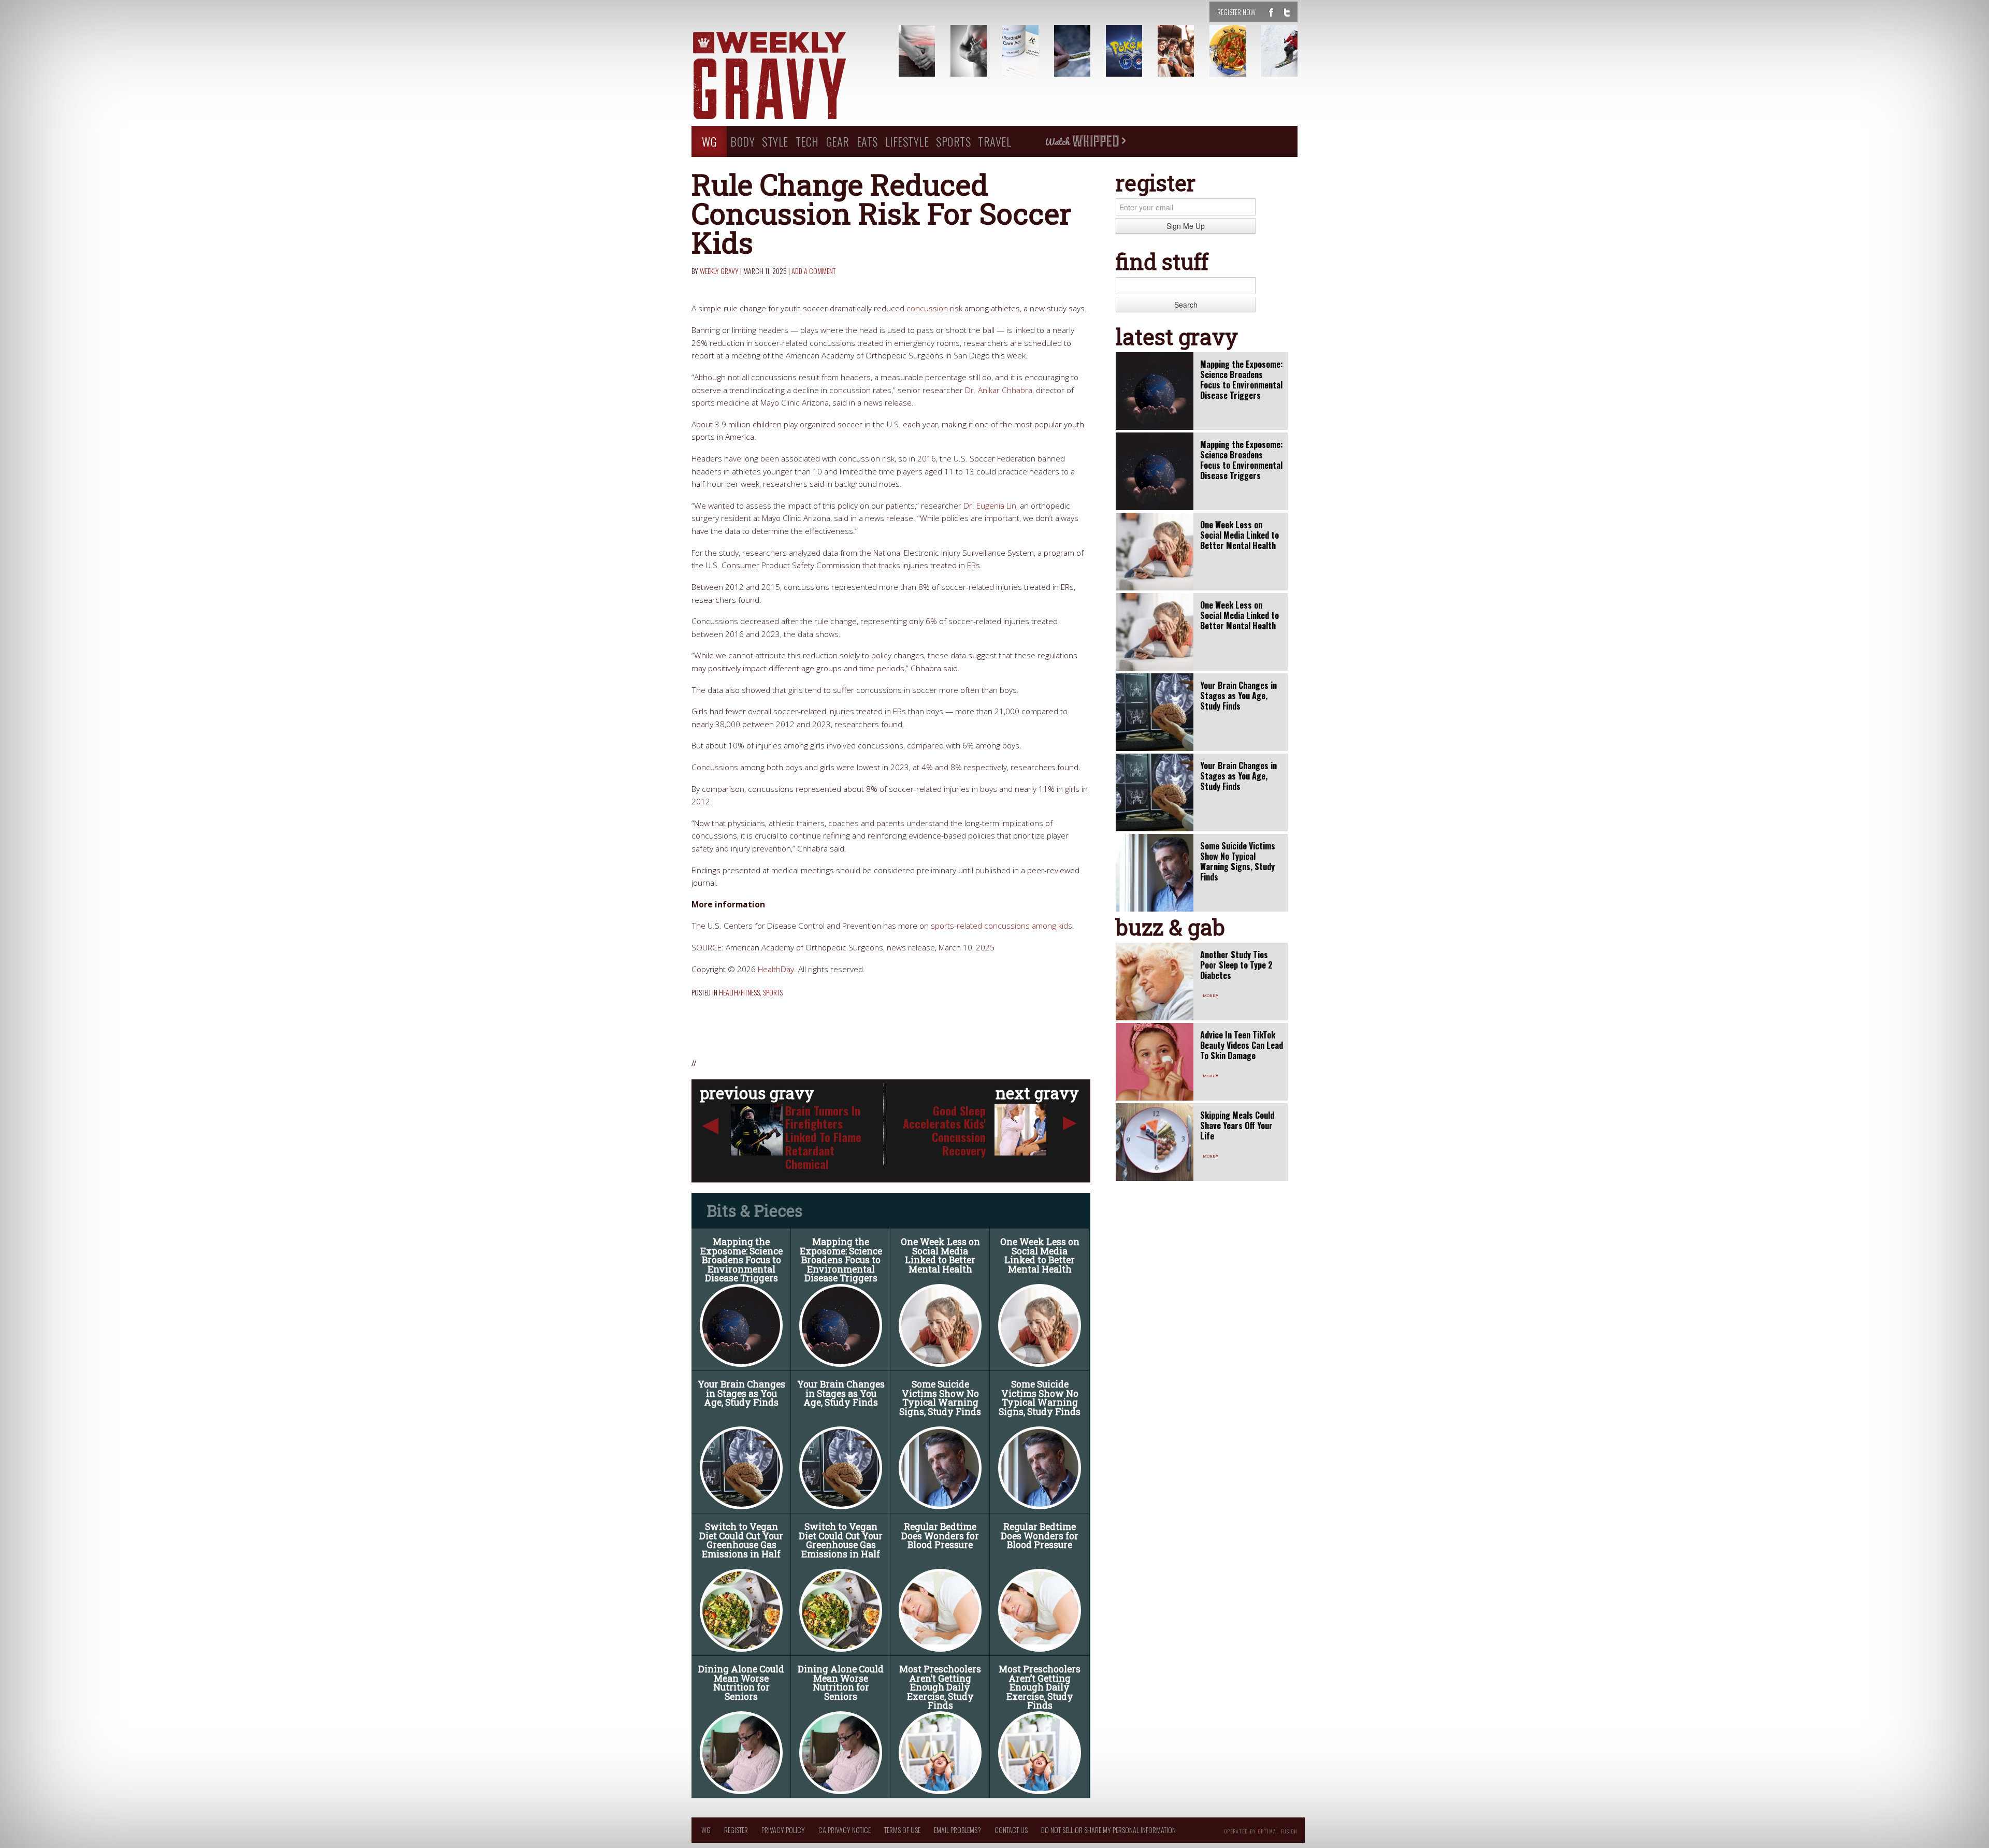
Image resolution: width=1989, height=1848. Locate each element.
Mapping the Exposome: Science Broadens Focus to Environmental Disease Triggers (741, 1260)
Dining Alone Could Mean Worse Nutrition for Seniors (741, 1683)
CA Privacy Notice (845, 1830)
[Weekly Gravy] (787, 77)
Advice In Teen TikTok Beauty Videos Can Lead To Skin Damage (1242, 1045)
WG (709, 141)
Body (743, 141)
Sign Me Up (1186, 226)
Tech (807, 141)
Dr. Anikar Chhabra (999, 390)
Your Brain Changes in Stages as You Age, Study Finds (741, 1393)
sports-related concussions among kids (1001, 926)
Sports (953, 141)
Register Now (1236, 12)
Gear (838, 141)
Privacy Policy (783, 1830)
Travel (994, 141)
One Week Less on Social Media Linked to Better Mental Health (940, 1255)
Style (775, 141)
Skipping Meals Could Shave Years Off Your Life (1237, 1125)
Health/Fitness (739, 992)
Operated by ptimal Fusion (1261, 1830)
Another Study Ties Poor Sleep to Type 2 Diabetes (1236, 965)
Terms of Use (902, 1830)
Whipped (1085, 141)
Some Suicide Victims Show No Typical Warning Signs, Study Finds (940, 1398)
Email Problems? (957, 1830)
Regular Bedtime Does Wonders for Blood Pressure (940, 1536)
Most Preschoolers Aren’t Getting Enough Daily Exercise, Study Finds (940, 1687)
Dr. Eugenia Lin (990, 506)
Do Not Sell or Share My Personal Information (1108, 1830)
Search (1186, 305)
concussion (927, 308)
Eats (867, 141)
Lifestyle (907, 141)
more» (1210, 994)
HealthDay (776, 969)
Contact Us (1011, 1830)
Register (736, 1830)
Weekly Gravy (719, 271)
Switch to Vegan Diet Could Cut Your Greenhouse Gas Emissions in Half (741, 1540)
